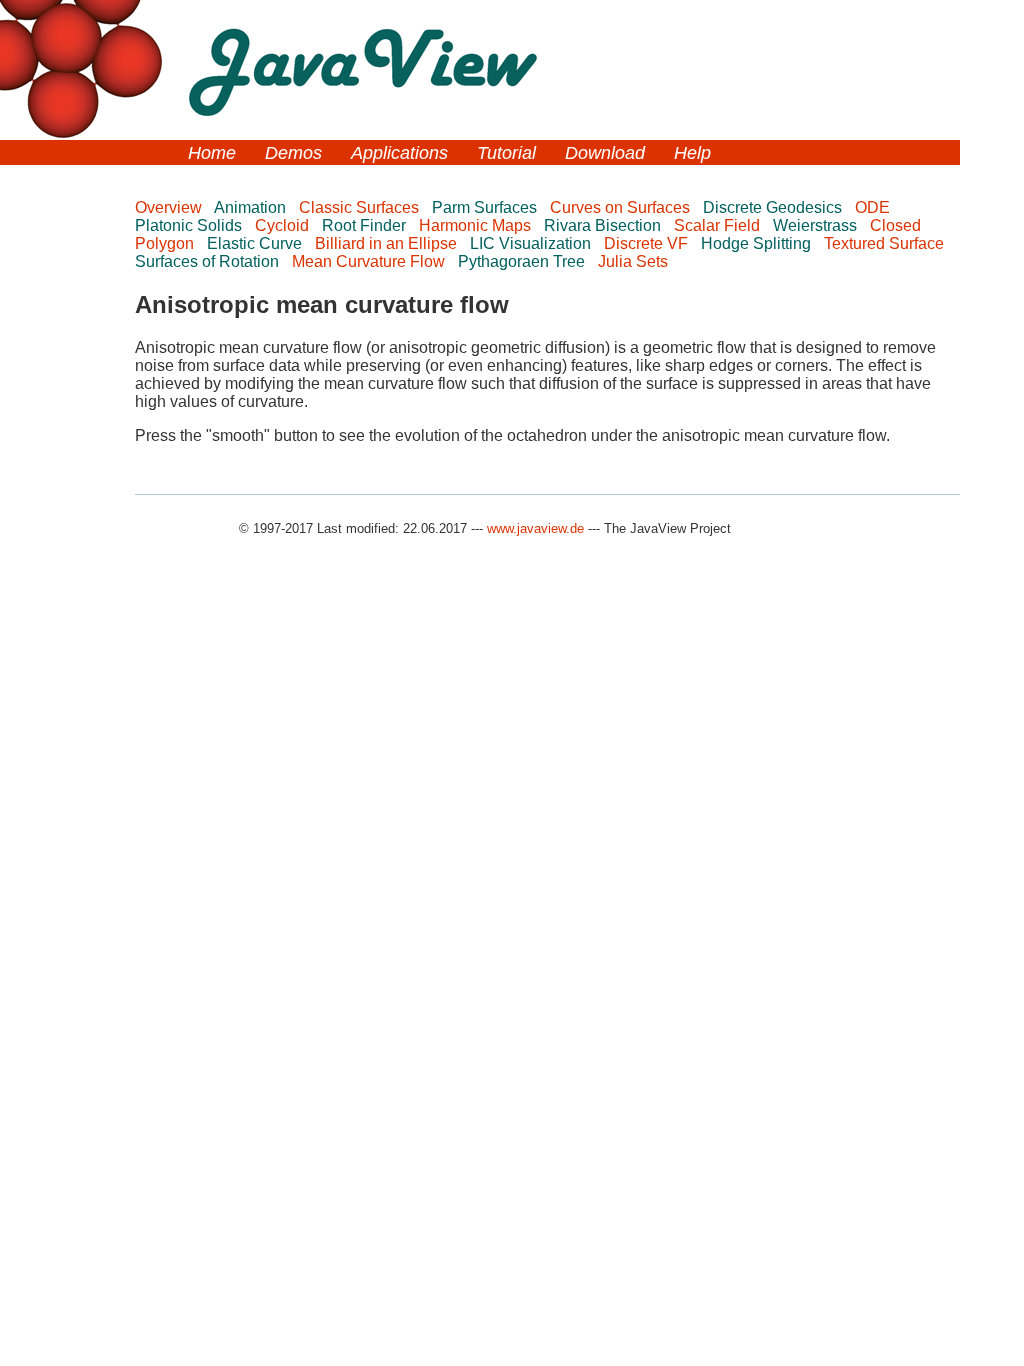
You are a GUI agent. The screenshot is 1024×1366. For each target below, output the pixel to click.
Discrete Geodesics (774, 207)
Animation (252, 207)
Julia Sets (635, 261)
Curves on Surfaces (622, 207)
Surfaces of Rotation (209, 261)
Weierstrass (817, 225)
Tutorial (506, 153)
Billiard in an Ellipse (388, 243)
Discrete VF (648, 243)
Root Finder (366, 225)
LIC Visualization (532, 243)
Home (212, 153)
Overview (170, 207)
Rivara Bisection (604, 225)
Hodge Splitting (758, 243)
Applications (399, 153)
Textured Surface (886, 243)
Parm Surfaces (486, 207)
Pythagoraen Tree (523, 261)
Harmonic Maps (477, 225)
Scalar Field (719, 225)
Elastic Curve (256, 243)
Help (692, 153)
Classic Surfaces (361, 207)
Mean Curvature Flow (370, 261)
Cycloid (284, 225)
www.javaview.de (535, 528)
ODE (874, 207)
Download (605, 153)
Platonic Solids (190, 225)
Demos (293, 153)
